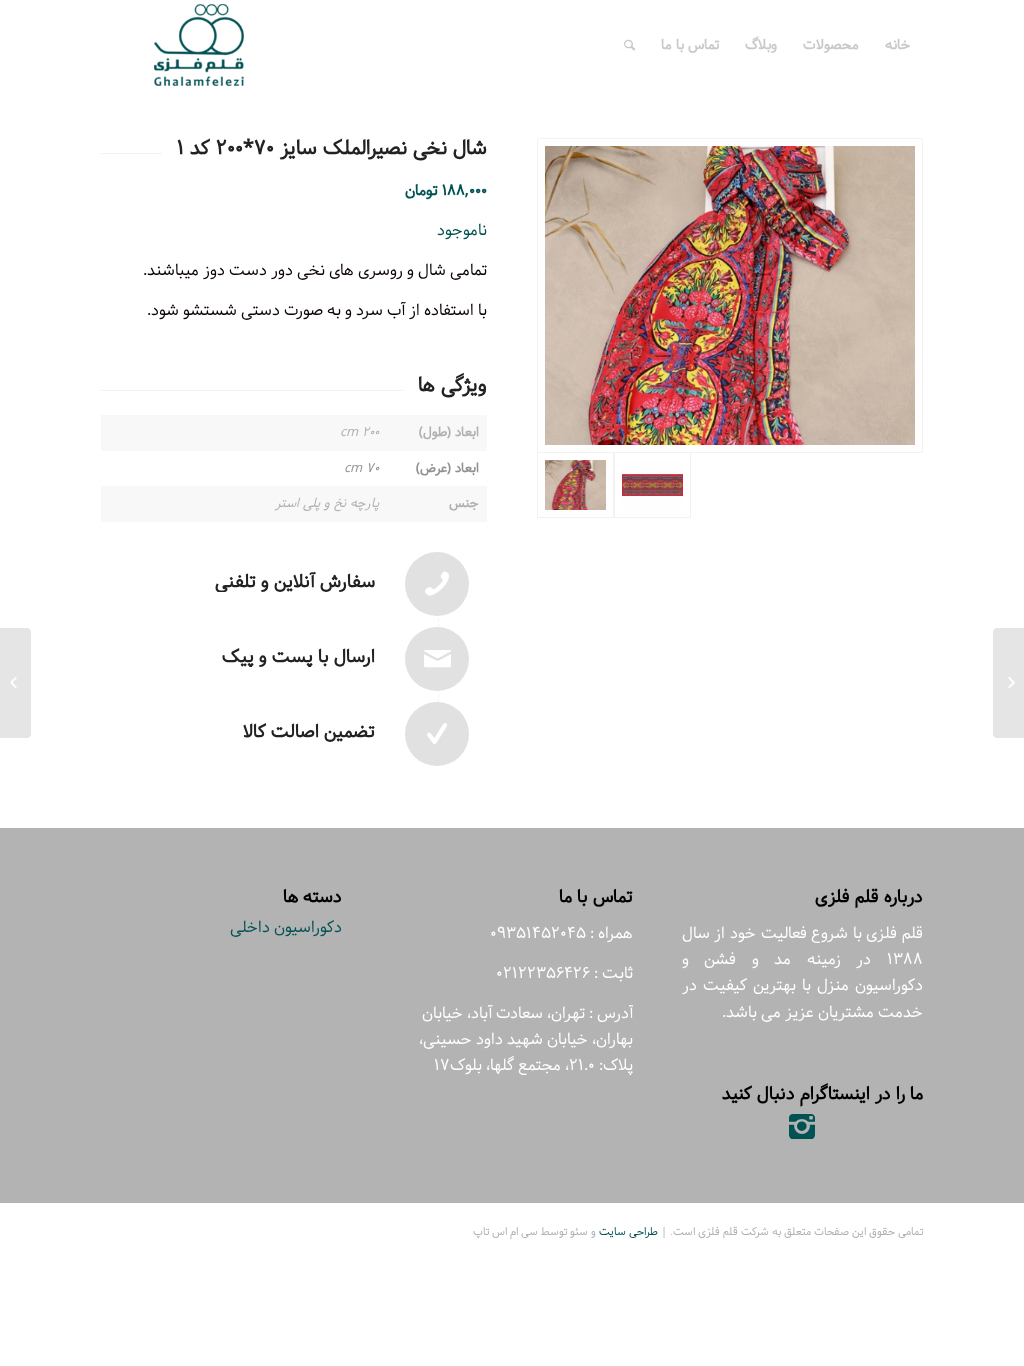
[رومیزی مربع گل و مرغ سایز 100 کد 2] (1008, 683)
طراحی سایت (628, 1231)
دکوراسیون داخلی (286, 927)
